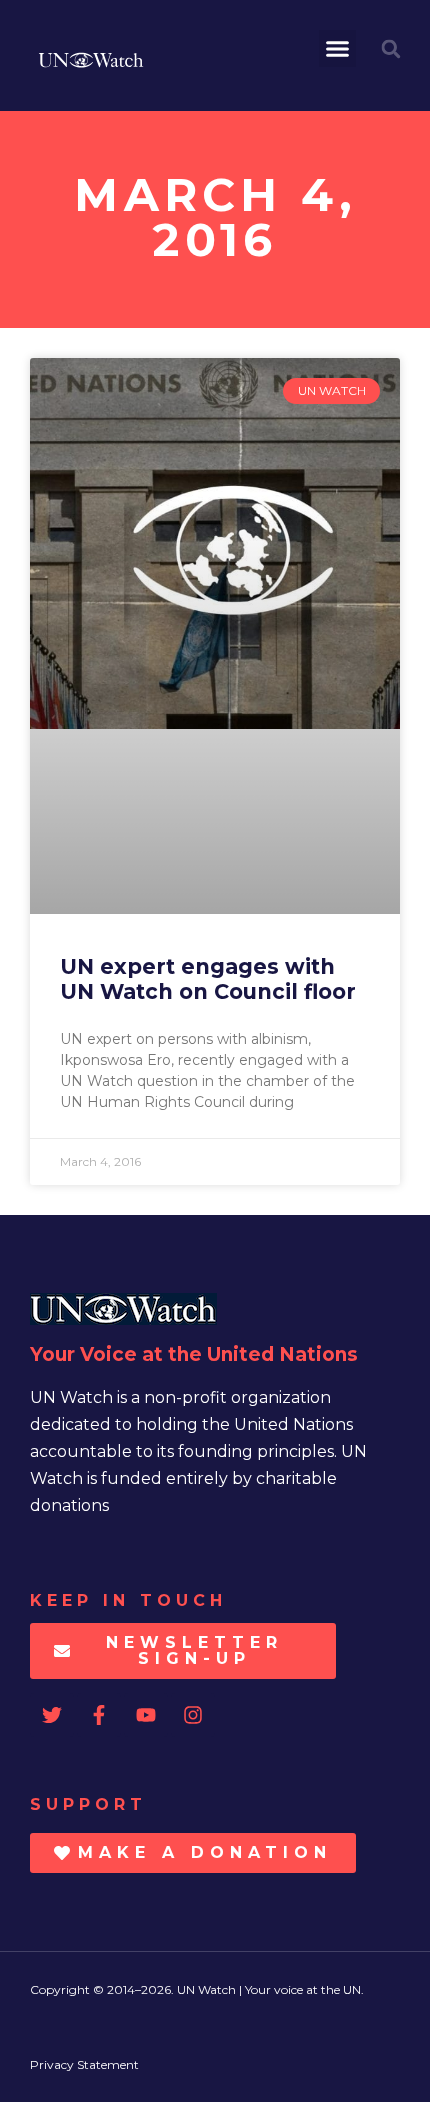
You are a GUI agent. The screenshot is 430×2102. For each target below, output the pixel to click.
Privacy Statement (84, 2064)
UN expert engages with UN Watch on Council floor (208, 979)
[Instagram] (193, 1715)
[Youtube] (146, 1715)
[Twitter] (52, 1715)
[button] (338, 49)
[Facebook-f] (99, 1715)
